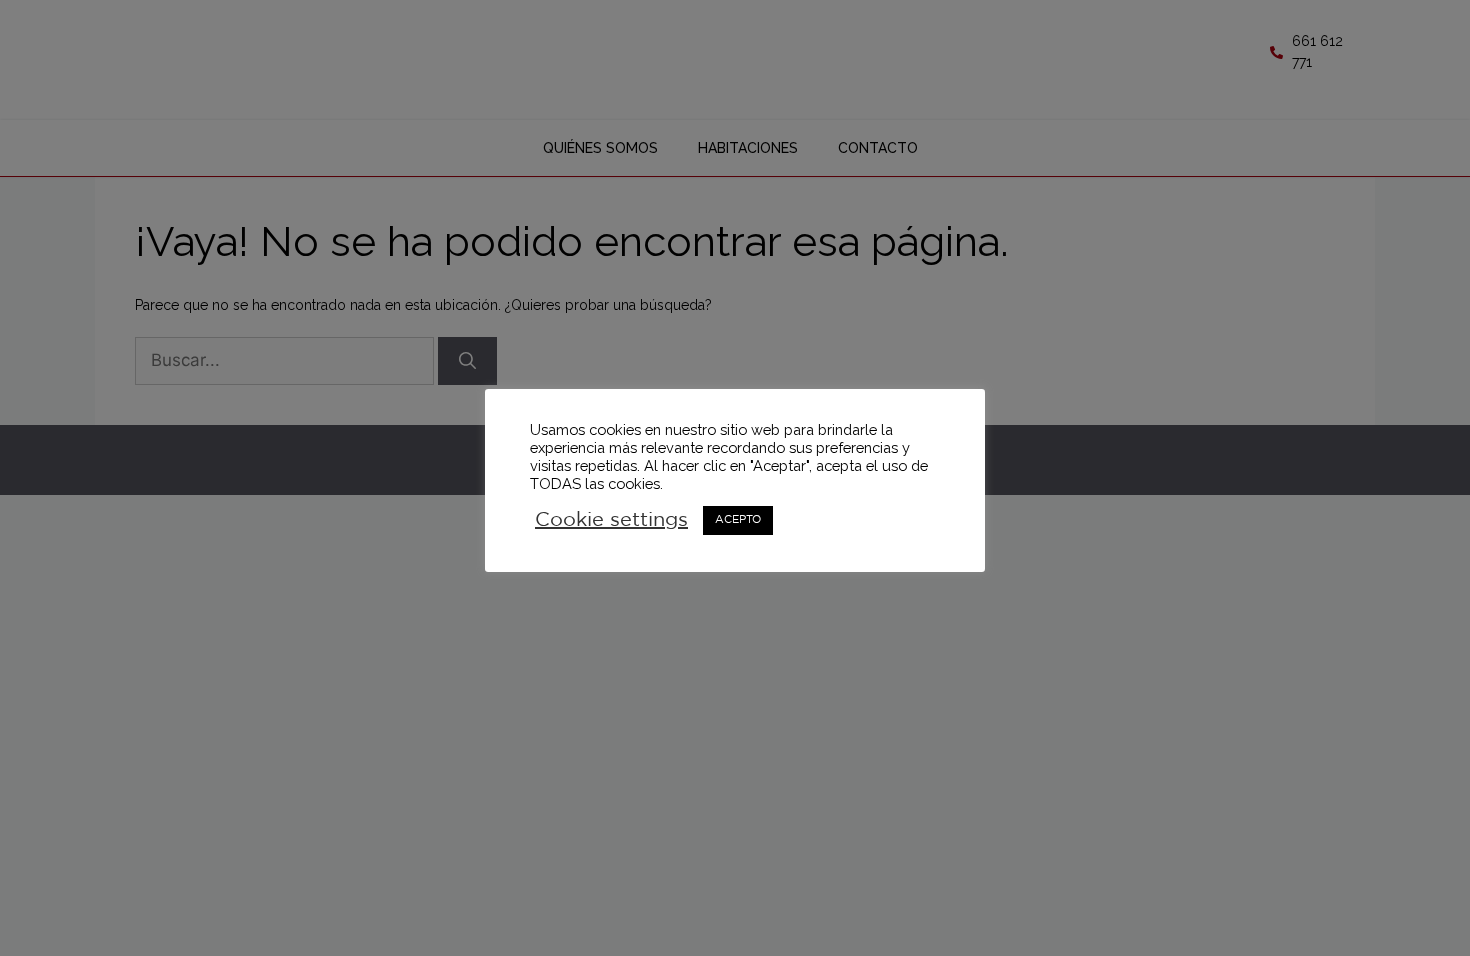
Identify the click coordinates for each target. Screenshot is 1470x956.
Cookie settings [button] (611, 520)
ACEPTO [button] (738, 520)
